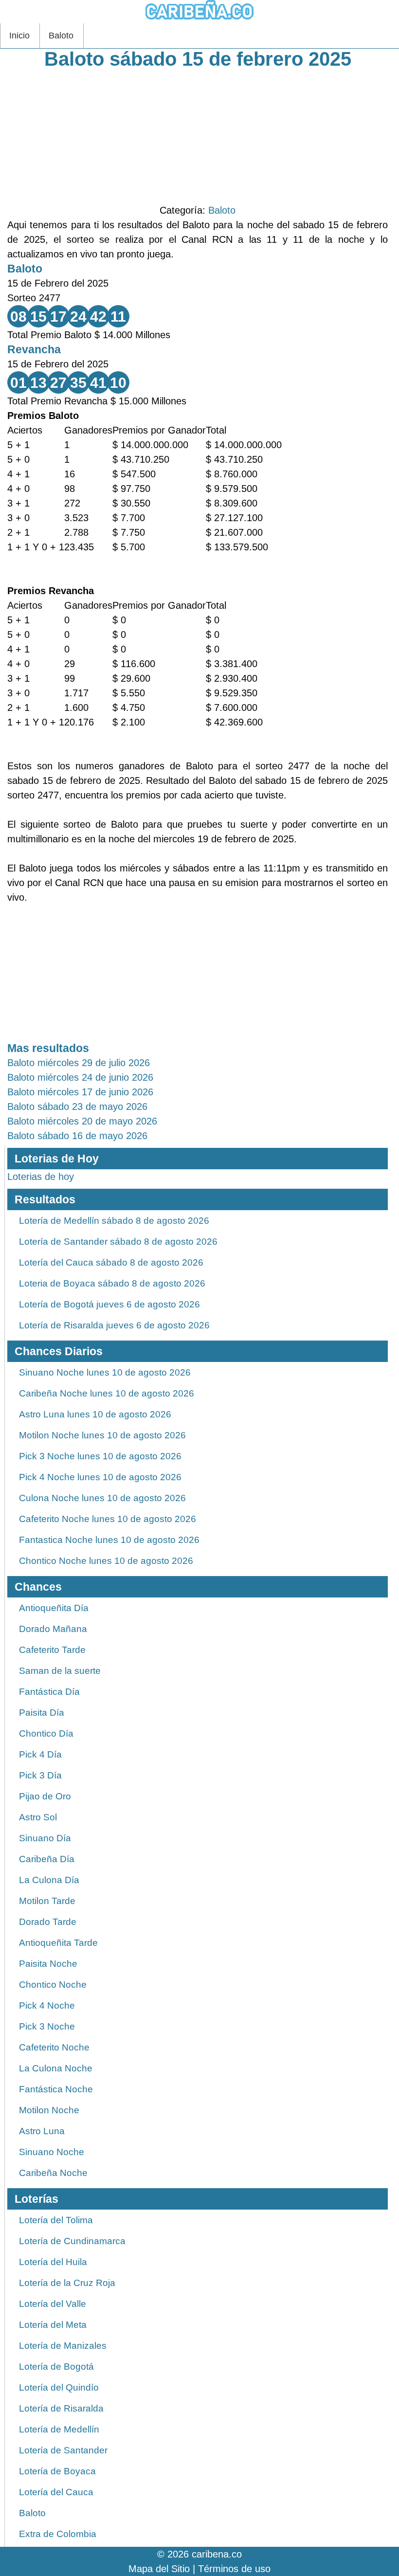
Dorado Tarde (48, 1922)
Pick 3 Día (40, 1775)
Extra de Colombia (58, 2534)
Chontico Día (46, 1733)
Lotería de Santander (63, 2450)
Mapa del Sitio (159, 2569)
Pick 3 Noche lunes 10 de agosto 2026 (100, 1456)
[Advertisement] (198, 135)
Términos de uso (234, 2569)
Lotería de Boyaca (57, 2471)
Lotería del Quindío (59, 2387)
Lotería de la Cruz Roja (67, 2283)
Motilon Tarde (47, 1901)
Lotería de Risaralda (61, 2408)
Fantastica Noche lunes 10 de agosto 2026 (109, 1540)
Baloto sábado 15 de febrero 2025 (198, 59)
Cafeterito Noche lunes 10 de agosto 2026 (108, 1519)
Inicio (19, 36)
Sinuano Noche (52, 2152)
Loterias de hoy (41, 1177)
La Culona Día (49, 1880)
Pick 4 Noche (47, 2005)
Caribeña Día (47, 1859)
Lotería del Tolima (56, 2220)
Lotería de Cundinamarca (72, 2241)
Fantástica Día (49, 1692)
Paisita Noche (48, 1964)
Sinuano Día (45, 1838)
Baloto (61, 36)
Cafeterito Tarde (52, 1650)
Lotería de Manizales (63, 2346)
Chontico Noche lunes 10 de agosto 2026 (106, 1561)
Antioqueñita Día (54, 1608)
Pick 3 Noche (47, 2026)
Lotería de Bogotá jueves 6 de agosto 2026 (109, 1304)
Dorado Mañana (53, 1629)
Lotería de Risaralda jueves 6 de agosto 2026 (114, 1325)
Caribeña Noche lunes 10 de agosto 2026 (107, 1393)
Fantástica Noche (56, 2089)
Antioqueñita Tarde (58, 1943)
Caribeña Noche (53, 2173)
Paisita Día (42, 1713)
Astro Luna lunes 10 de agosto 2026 (95, 1414)
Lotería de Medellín (59, 2429)
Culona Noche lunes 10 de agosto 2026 (102, 1498)
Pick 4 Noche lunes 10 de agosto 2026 (100, 1477)
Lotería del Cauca (56, 2492)
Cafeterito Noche (54, 2047)
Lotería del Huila (53, 2262)
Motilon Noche (49, 2110)
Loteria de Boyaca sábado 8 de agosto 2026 (112, 1283)
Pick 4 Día (40, 1754)
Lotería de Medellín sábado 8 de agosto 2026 (114, 1221)
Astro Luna (42, 2131)
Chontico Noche (53, 1985)
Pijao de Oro (45, 1796)
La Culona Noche (56, 2068)
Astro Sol (38, 1817)
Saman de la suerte (60, 1671)
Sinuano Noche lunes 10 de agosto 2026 (105, 1372)
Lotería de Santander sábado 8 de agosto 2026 (118, 1242)
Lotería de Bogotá (56, 2367)
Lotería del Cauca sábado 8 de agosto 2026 (111, 1262)
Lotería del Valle (53, 2304)
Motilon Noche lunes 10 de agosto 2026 (102, 1435)
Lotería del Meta (53, 2325)
